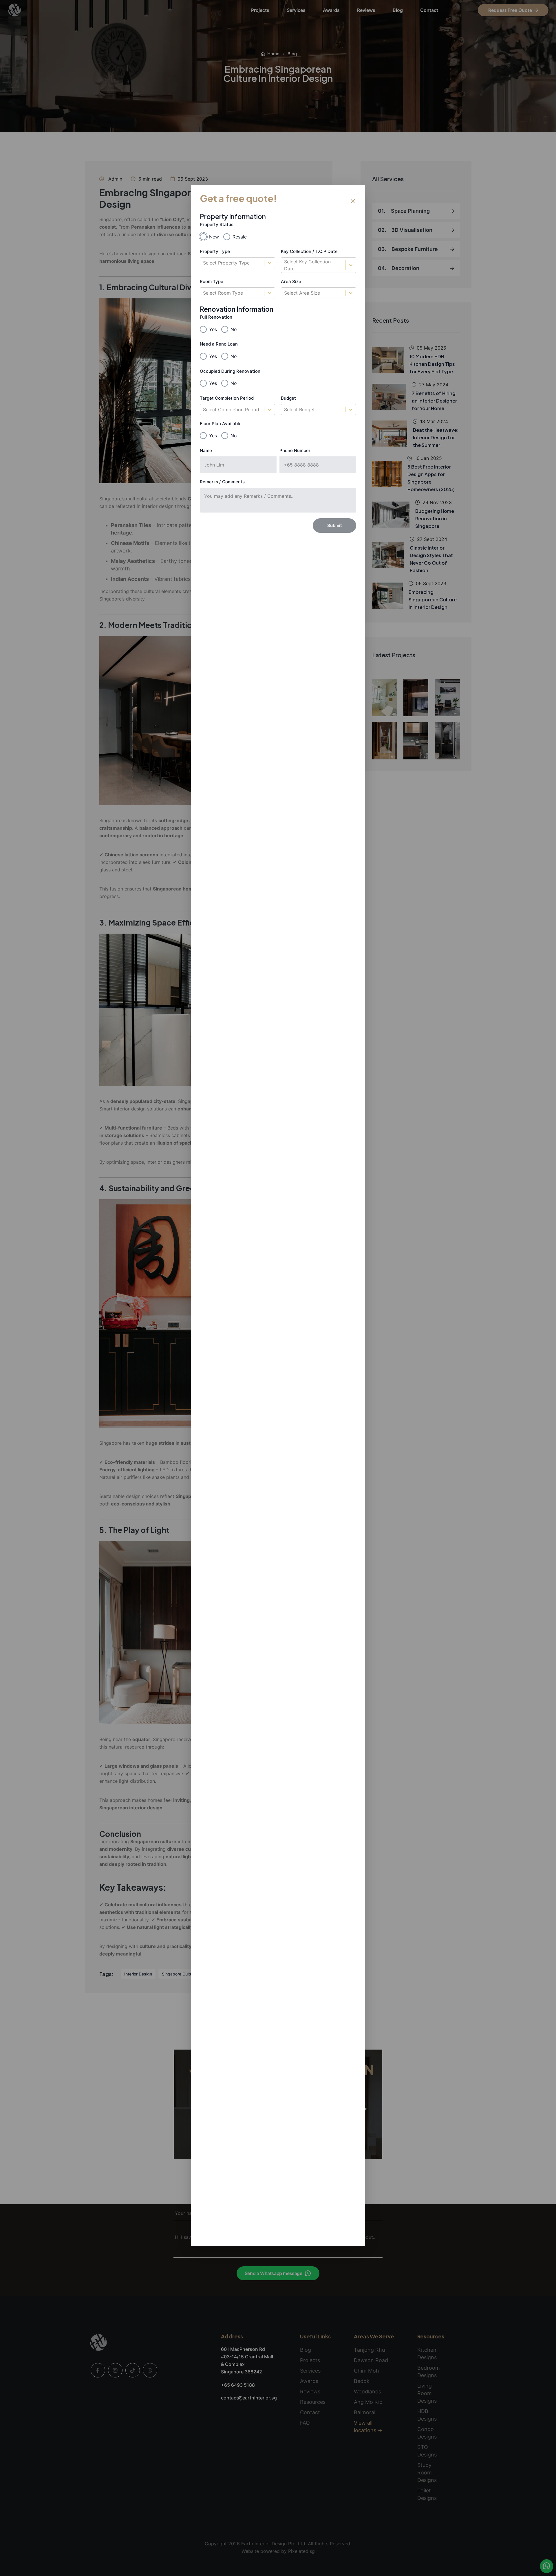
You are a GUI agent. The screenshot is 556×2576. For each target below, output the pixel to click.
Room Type (212, 281)
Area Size (291, 281)
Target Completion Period (227, 398)
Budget (288, 398)
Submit (335, 525)
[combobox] (204, 263)
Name (206, 450)
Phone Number (295, 450)
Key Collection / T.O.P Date (309, 251)
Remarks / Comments (222, 482)
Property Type (215, 251)
